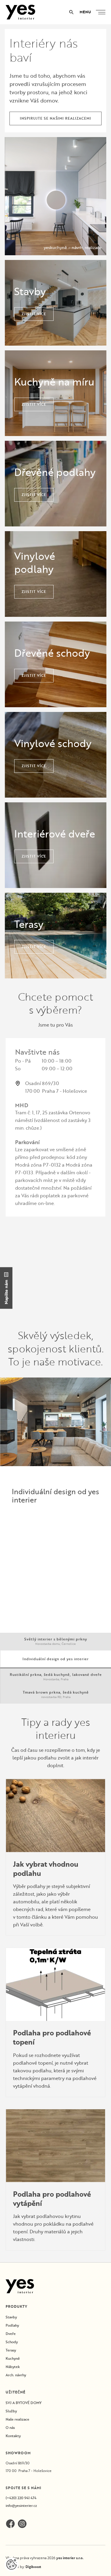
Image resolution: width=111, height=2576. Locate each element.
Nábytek (13, 2367)
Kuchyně (13, 2358)
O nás (10, 2428)
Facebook (10, 2524)
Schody (12, 2342)
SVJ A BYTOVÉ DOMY (24, 2403)
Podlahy (12, 2325)
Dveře (11, 2334)
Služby (11, 2411)
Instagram (22, 2524)
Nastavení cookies (12, 2564)
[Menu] (102, 12)
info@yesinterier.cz (21, 2506)
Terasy (11, 2350)
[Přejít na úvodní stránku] (20, 12)
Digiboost (33, 2567)
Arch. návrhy (16, 2375)
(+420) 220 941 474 (21, 2498)
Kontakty (13, 2436)
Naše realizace (17, 2419)
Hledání (71, 12)
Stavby (11, 2317)
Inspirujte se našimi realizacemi (55, 118)
